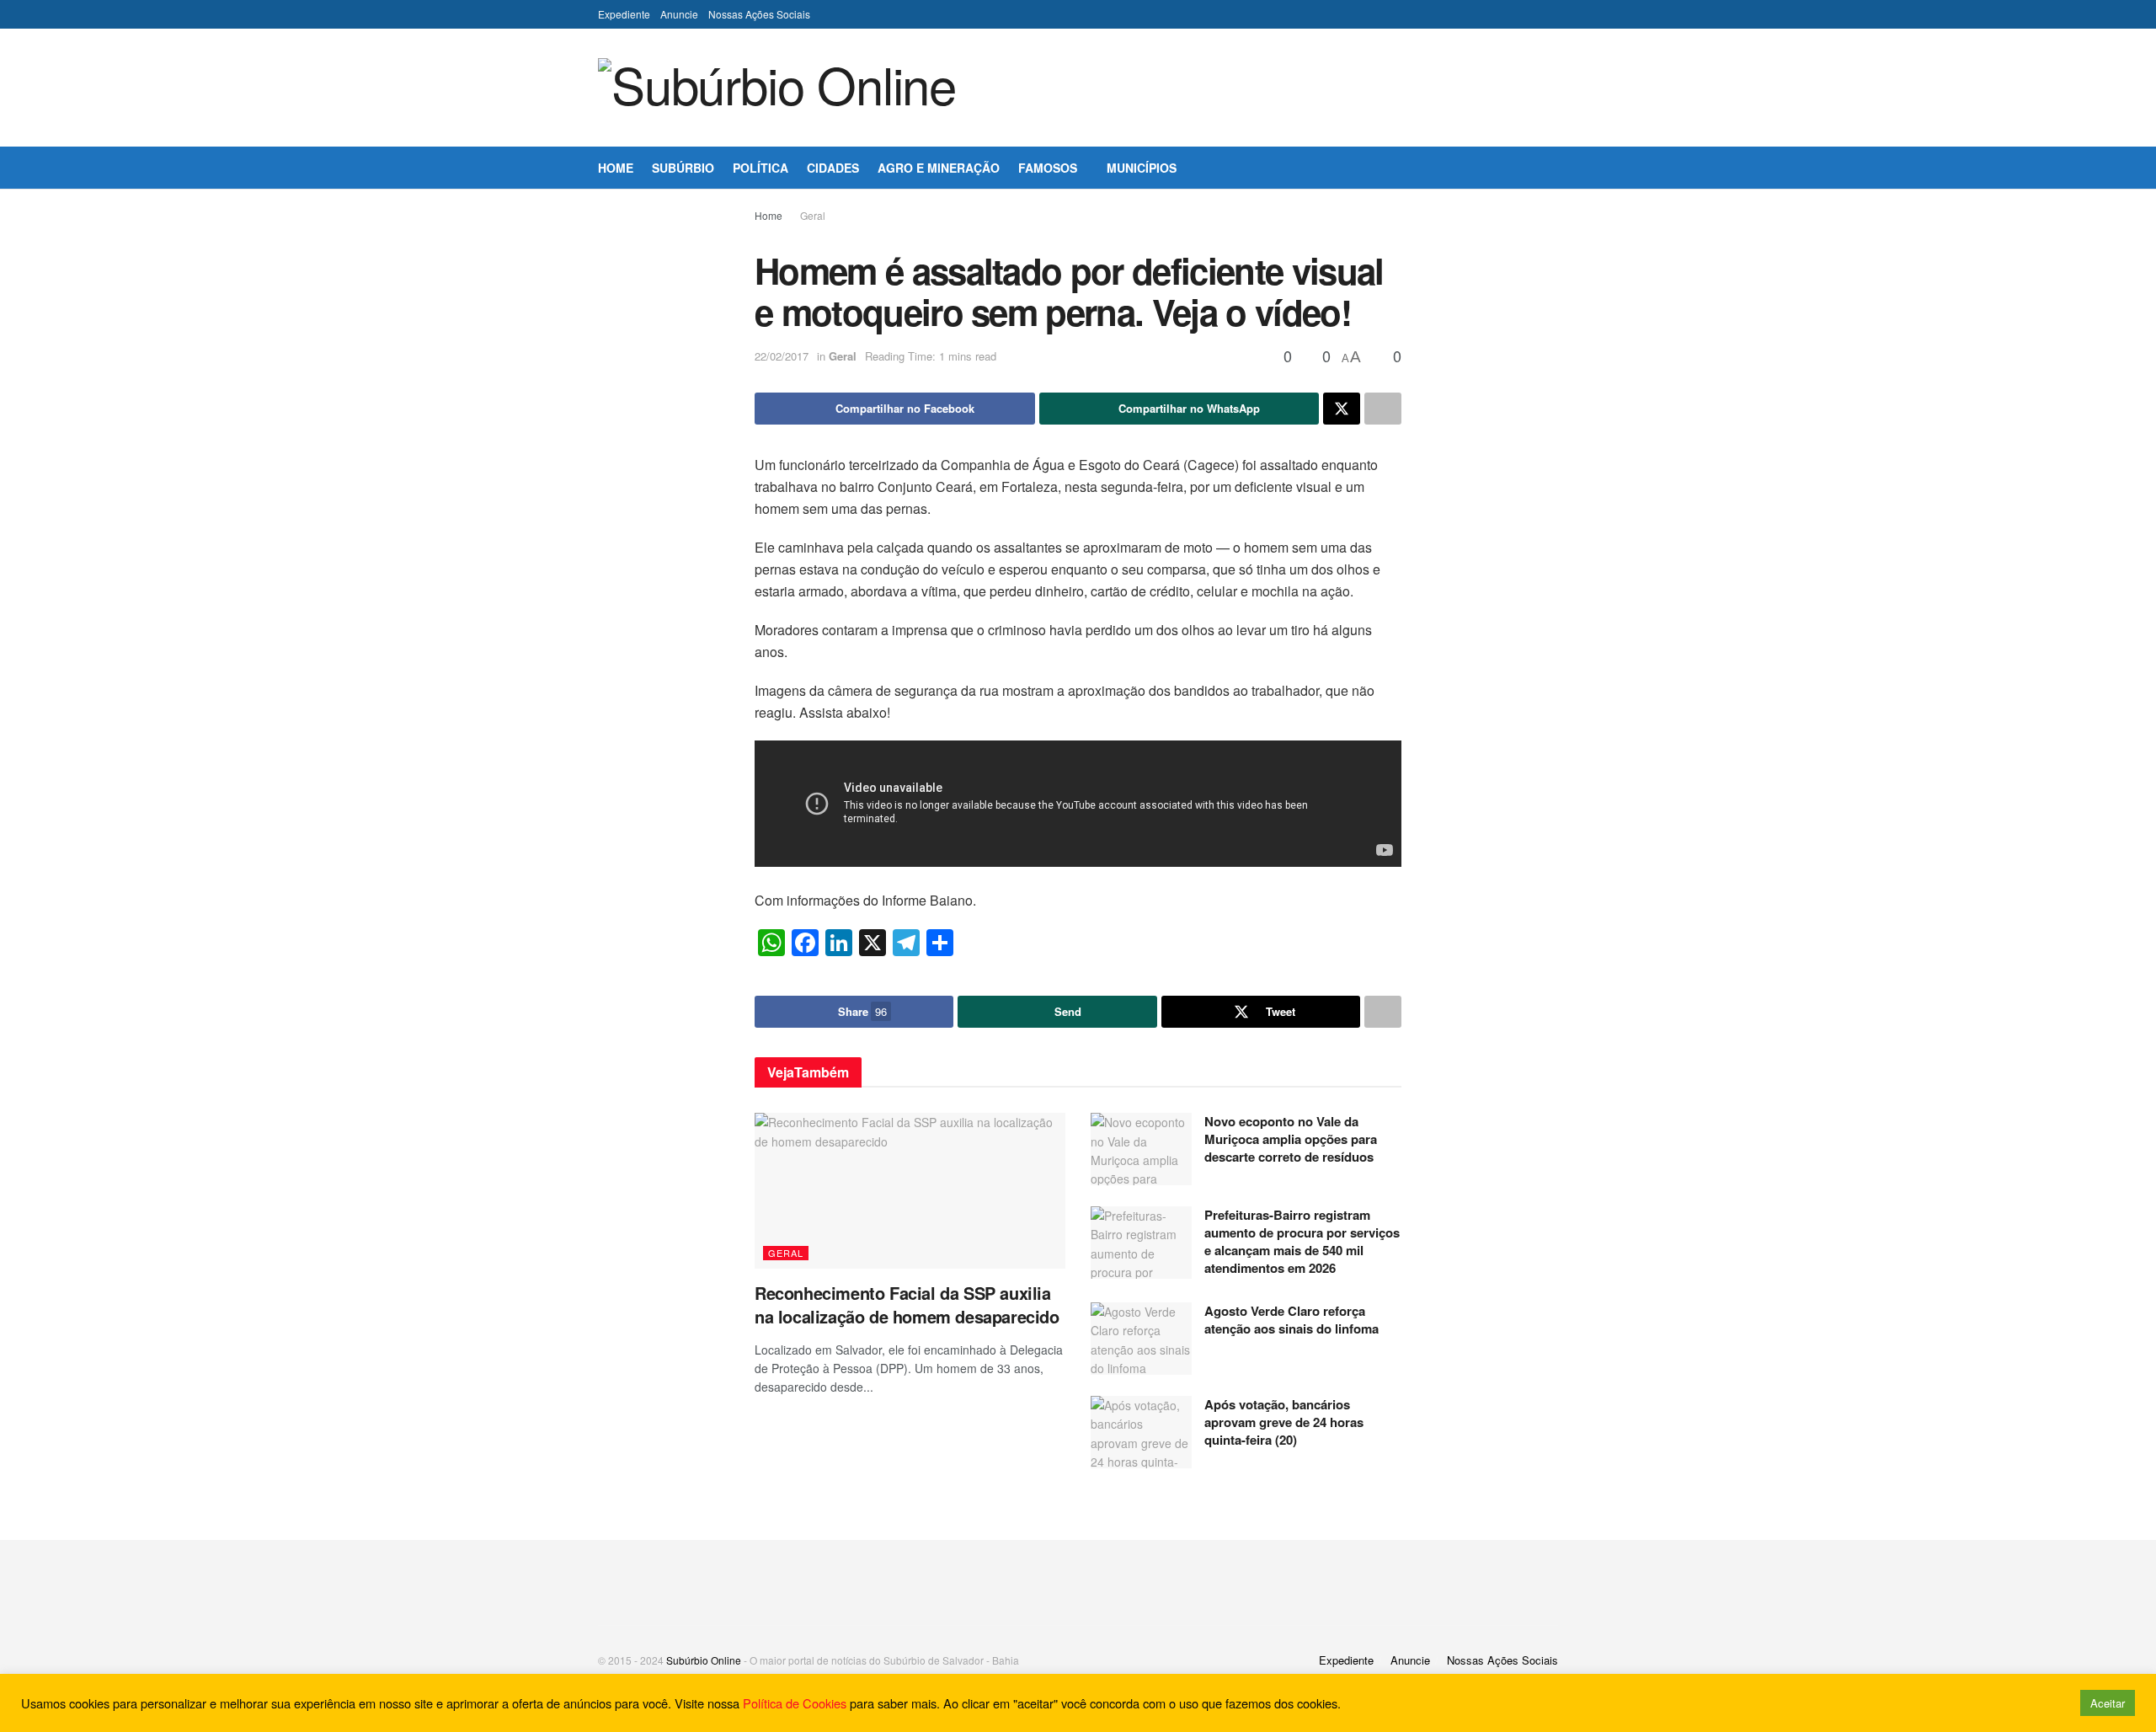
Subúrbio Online (704, 1660)
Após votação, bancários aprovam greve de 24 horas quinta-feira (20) (1284, 1422)
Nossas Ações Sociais (759, 14)
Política (760, 168)
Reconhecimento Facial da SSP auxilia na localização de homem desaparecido (907, 1304)
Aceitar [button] (2108, 1703)
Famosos (1048, 168)
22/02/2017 (782, 356)
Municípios (1142, 168)
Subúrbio (683, 168)
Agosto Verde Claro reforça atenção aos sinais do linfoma (1293, 1320)
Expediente (624, 14)
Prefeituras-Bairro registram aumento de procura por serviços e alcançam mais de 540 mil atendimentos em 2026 (1302, 1241)
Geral (813, 215)
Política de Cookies (795, 1703)
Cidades (833, 168)
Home (616, 168)
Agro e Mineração (939, 168)
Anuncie (679, 14)
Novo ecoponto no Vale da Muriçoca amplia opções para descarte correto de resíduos (1291, 1139)
